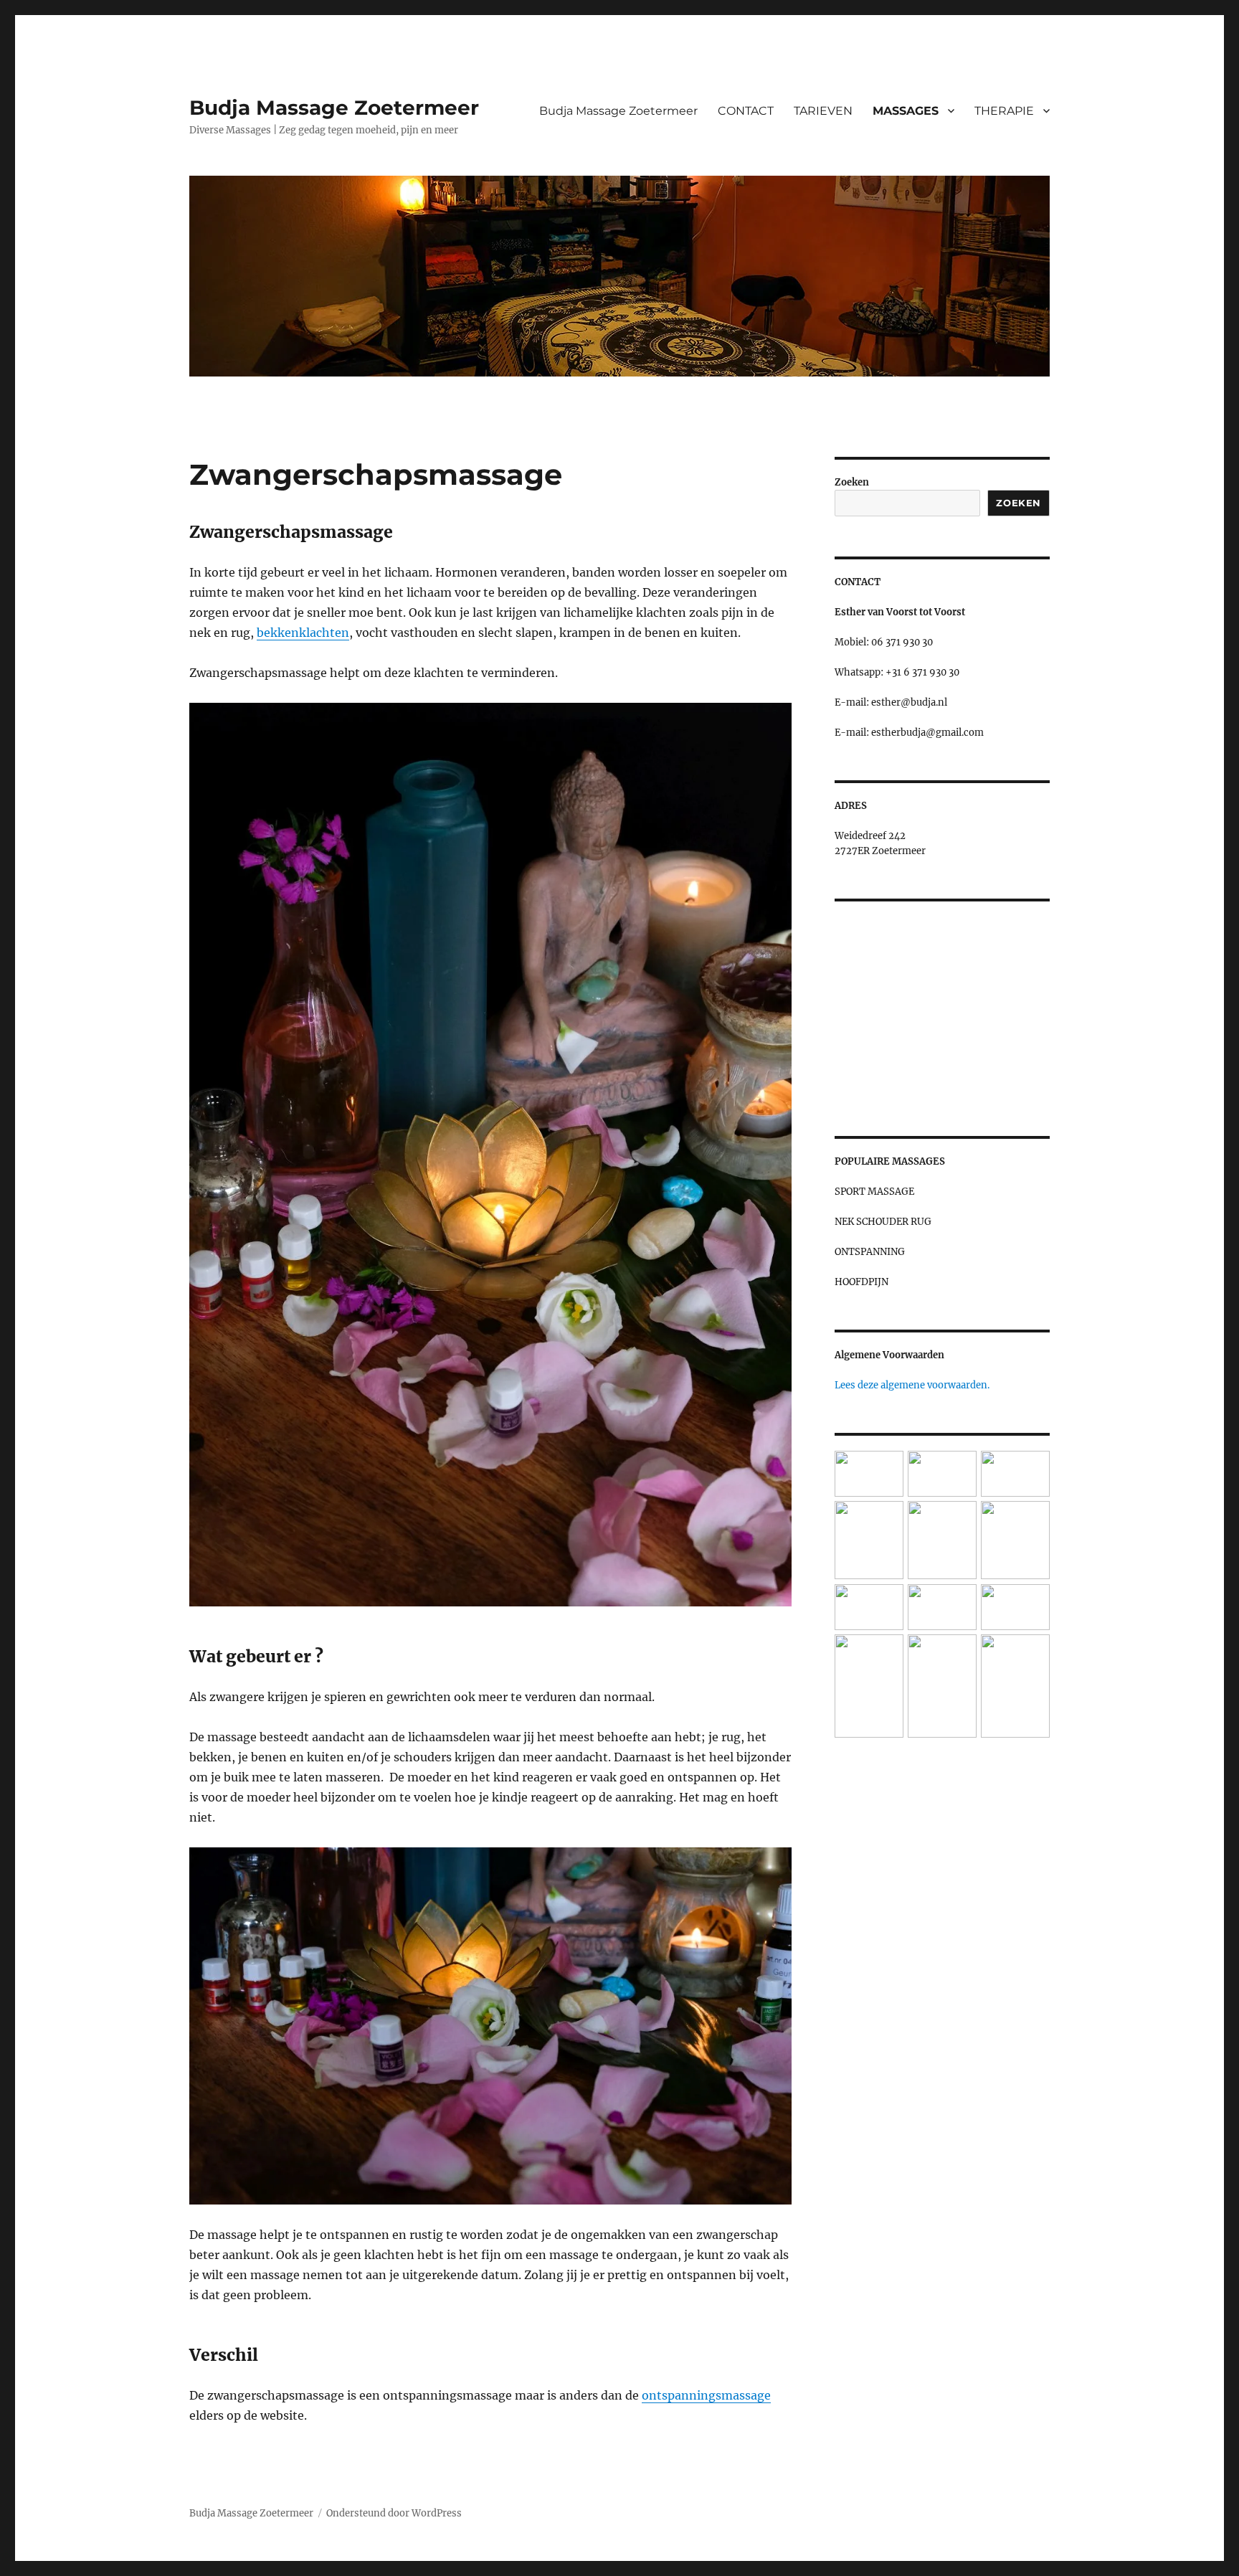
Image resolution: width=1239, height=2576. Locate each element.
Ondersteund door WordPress (394, 2513)
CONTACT (746, 111)
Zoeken (852, 482)
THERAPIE (1004, 111)
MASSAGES (906, 111)
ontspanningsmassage (706, 2395)
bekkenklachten (303, 633)
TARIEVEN (823, 111)
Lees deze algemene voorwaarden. (912, 1385)
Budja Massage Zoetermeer (334, 108)
